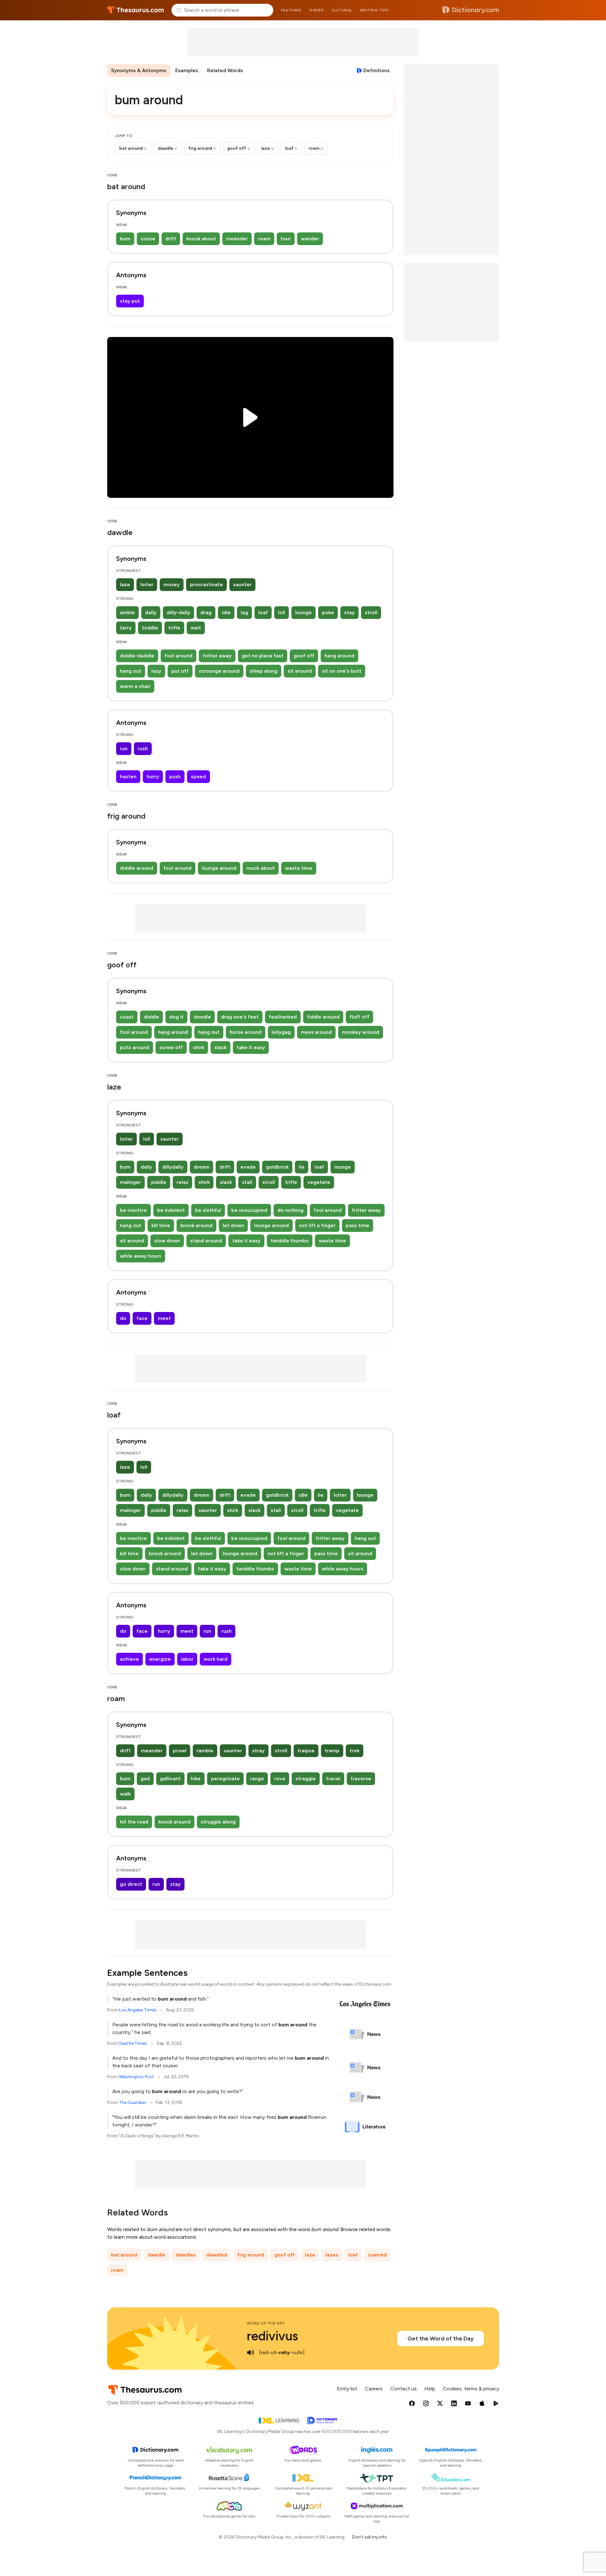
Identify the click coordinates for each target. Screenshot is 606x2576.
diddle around (137, 868)
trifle (174, 628)
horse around (246, 1032)
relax (182, 1182)
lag (244, 612)
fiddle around (323, 1017)
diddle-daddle (137, 656)
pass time (358, 1225)
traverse (361, 1779)
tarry (126, 628)
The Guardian (133, 2102)
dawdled (217, 2255)
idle (226, 612)
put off (180, 671)
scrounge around (219, 671)
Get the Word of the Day (441, 2339)
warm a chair (135, 686)
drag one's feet (240, 1017)
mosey (172, 584)
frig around (251, 2255)
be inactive (133, 1210)
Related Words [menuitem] (225, 70)
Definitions (376, 70)
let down (233, 1225)
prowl (180, 1751)
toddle (150, 628)
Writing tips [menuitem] (374, 10)
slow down (167, 1241)
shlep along (264, 671)
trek (355, 1751)
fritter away (217, 656)
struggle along (218, 1822)
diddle (151, 1017)
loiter (147, 584)
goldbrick (277, 1167)
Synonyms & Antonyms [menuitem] (139, 70)
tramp (332, 1751)
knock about (201, 239)
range (257, 1779)
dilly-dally (178, 612)
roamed (377, 2255)
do (123, 1318)
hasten (128, 776)
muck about (261, 868)
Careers (374, 2389)
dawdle (157, 2255)
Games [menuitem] (317, 10)
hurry (153, 776)
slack (220, 1047)
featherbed (283, 1017)
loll (282, 612)
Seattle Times (133, 2043)
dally (151, 612)
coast (127, 1017)
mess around (316, 1032)
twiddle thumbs (290, 1241)
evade (248, 1167)
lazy (156, 671)
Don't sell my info (370, 2537)
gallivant (170, 1779)
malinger (130, 1182)
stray (258, 1751)
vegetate (319, 1182)
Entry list (347, 2389)
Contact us (404, 2389)
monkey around (361, 1032)
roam (264, 239)
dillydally (173, 1167)
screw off (171, 1047)
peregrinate (225, 1779)
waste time (299, 868)
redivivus (272, 2336)
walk (125, 1794)
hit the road (134, 1822)
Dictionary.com (471, 10)
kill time (161, 1225)
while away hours (141, 1256)
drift (171, 239)
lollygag (281, 1032)
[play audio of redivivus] (251, 2353)
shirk (199, 1047)
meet (164, 1318)
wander (310, 239)
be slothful (208, 1210)
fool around (178, 656)
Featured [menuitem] (291, 10)
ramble (205, 1751)
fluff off (359, 1017)
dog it (176, 1017)
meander (237, 239)
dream (202, 1167)
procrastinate (206, 584)
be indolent (171, 1210)
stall (247, 1182)
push (175, 776)
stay (349, 612)
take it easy (251, 1047)
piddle (159, 1182)
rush (143, 749)
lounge (303, 612)
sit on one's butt (342, 671)
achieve (129, 1659)
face (142, 1318)
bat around (124, 2255)
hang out (131, 671)
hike (196, 1779)
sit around (300, 671)
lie (302, 1167)
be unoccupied (249, 1210)
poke (328, 612)
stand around (206, 1241)
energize (160, 1659)
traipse (306, 1751)
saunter (242, 584)
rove (280, 1779)
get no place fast (263, 656)
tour (286, 239)
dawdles (186, 2255)
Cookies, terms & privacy (471, 2389)
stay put (130, 301)
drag (206, 612)
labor (187, 1659)
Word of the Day (266, 2323)
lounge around (219, 868)
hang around (339, 656)
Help (430, 2389)
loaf (263, 612)
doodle (202, 1017)
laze (125, 584)
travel (333, 1779)
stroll (371, 612)
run (124, 749)
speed (199, 776)
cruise (148, 239)
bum (125, 239)
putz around (135, 1047)
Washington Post (136, 2077)
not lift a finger (317, 1225)
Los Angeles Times (138, 2010)
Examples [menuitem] (187, 70)
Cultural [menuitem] (342, 10)
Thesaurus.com (136, 10)
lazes (332, 2255)
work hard (216, 1659)
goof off (304, 656)
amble (127, 612)
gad (145, 1779)
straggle (306, 1779)
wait (196, 628)
